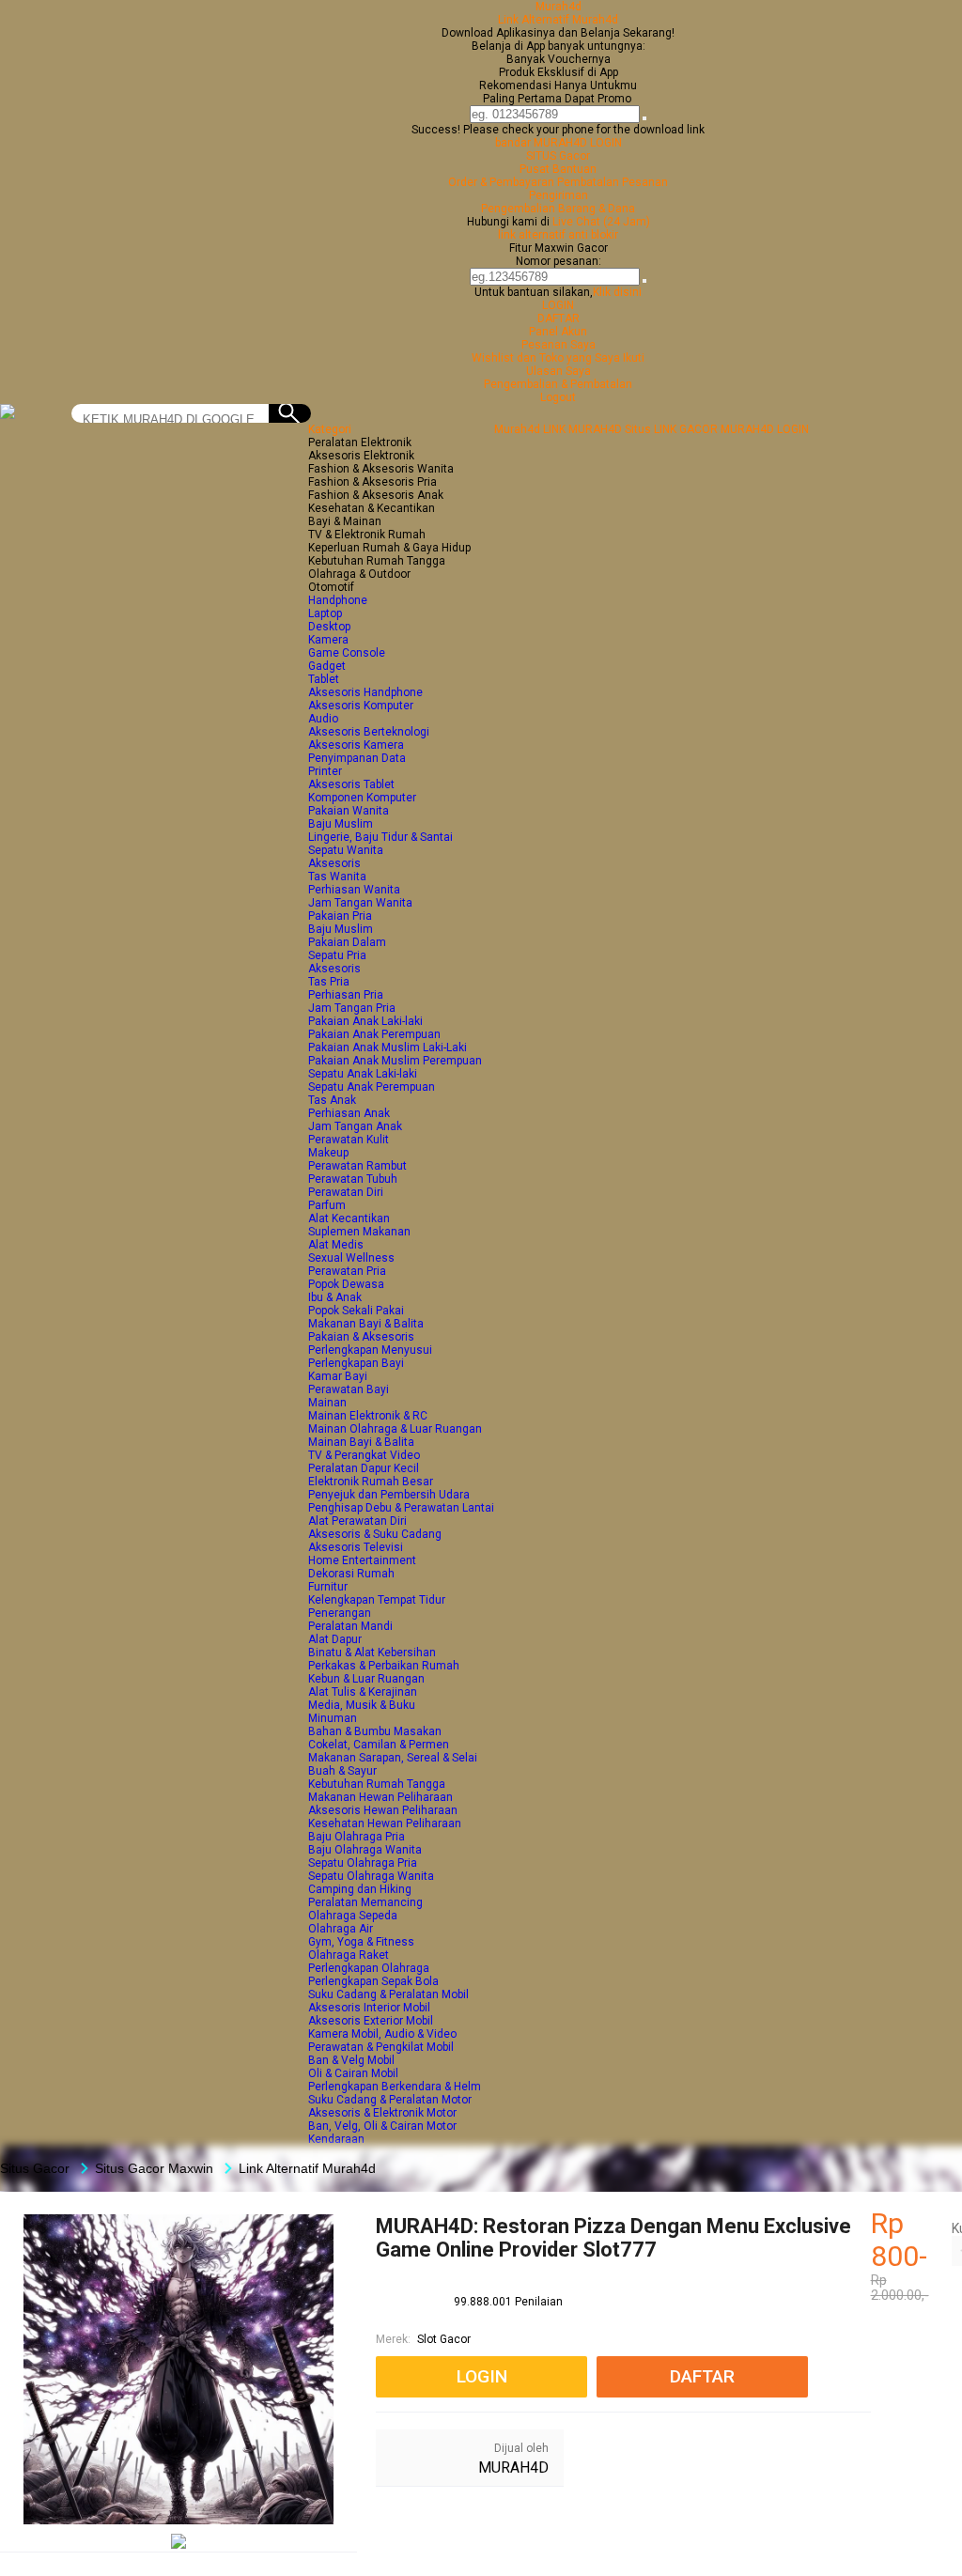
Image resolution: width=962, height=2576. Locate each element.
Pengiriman (559, 195)
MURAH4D (513, 2467)
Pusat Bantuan (558, 169)
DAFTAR (559, 318)
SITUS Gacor (558, 156)
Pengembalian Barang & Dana (558, 209)
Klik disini (617, 292)
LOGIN (558, 305)
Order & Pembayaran (503, 182)
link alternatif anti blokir (558, 235)
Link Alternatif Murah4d (558, 20)
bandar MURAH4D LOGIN (559, 143)
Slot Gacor (444, 2339)
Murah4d (559, 7)
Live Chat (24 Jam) (601, 222)
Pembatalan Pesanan (613, 182)
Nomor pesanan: (559, 261)
